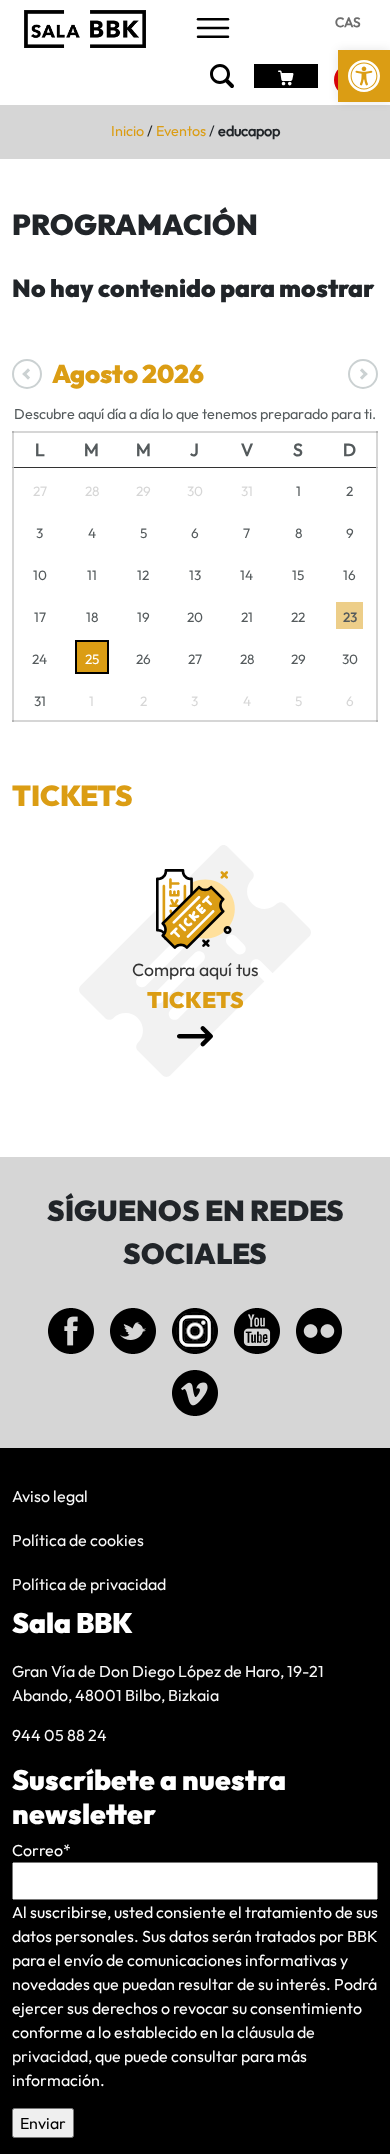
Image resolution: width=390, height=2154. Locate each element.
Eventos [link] (181, 131)
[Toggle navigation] (213, 29)
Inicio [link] (127, 131)
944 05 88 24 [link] (59, 1735)
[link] (364, 76)
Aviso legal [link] (50, 1496)
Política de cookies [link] (78, 1540)
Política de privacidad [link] (89, 1584)
